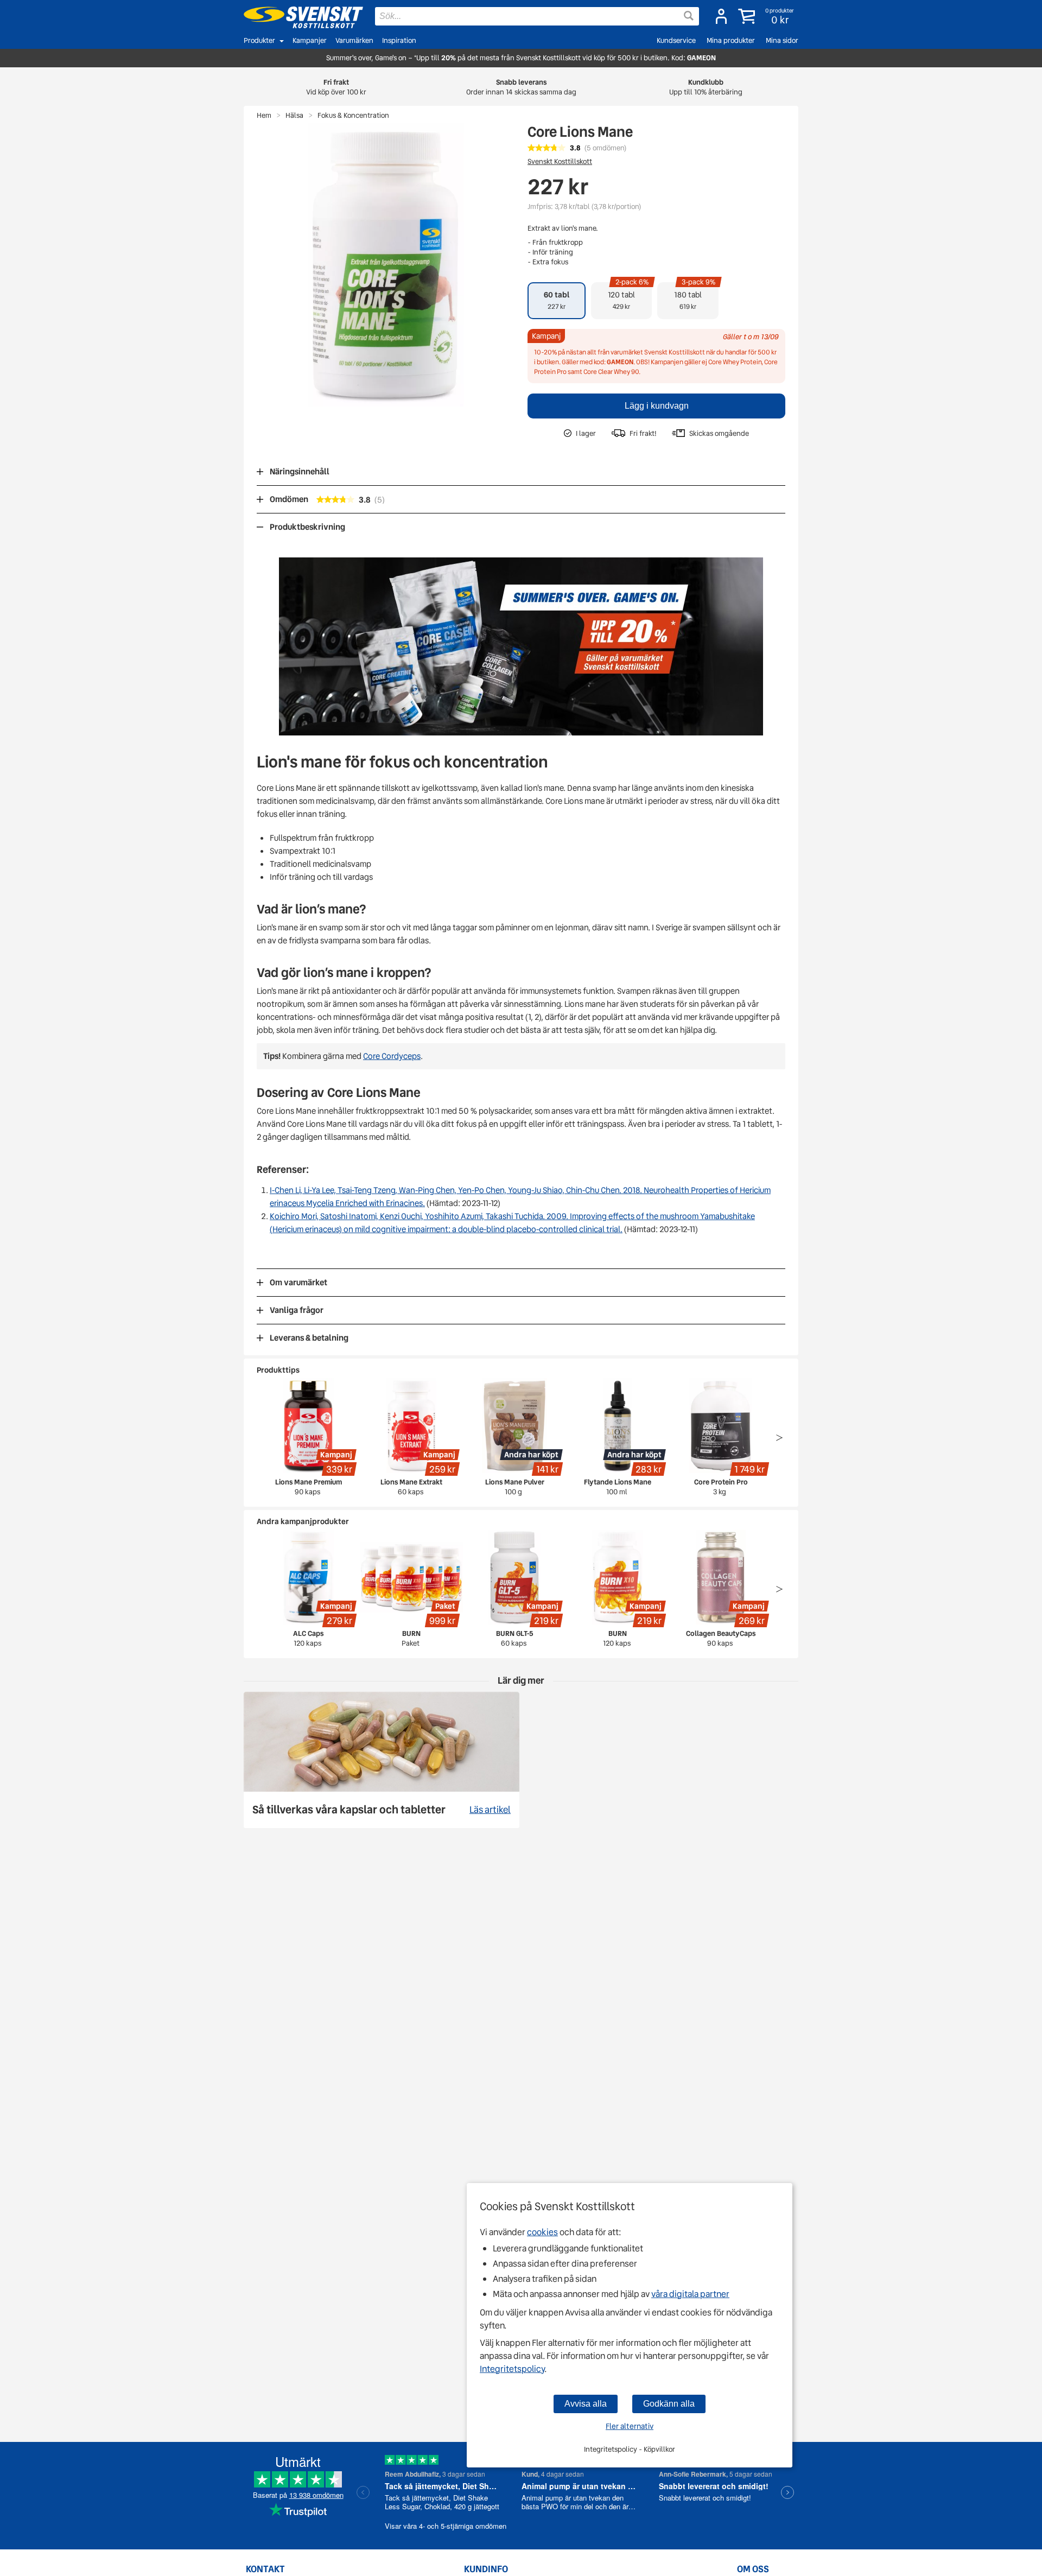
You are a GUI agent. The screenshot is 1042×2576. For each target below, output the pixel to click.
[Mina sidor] (721, 16)
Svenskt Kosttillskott (560, 161)
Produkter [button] (259, 40)
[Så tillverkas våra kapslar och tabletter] (382, 1760)
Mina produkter (731, 40)
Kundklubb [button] (706, 87)
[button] (767, 16)
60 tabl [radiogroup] (557, 300)
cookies (542, 2232)
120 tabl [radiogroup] (628, 297)
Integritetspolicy (512, 2369)
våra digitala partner (690, 2294)
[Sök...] (689, 16)
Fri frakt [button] (336, 87)
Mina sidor (782, 40)
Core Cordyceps (392, 1056)
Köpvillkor (659, 2449)
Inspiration (399, 40)
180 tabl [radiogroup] (695, 297)
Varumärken (354, 40)
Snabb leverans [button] (521, 87)
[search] (537, 16)
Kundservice (676, 40)
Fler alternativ (630, 2426)
